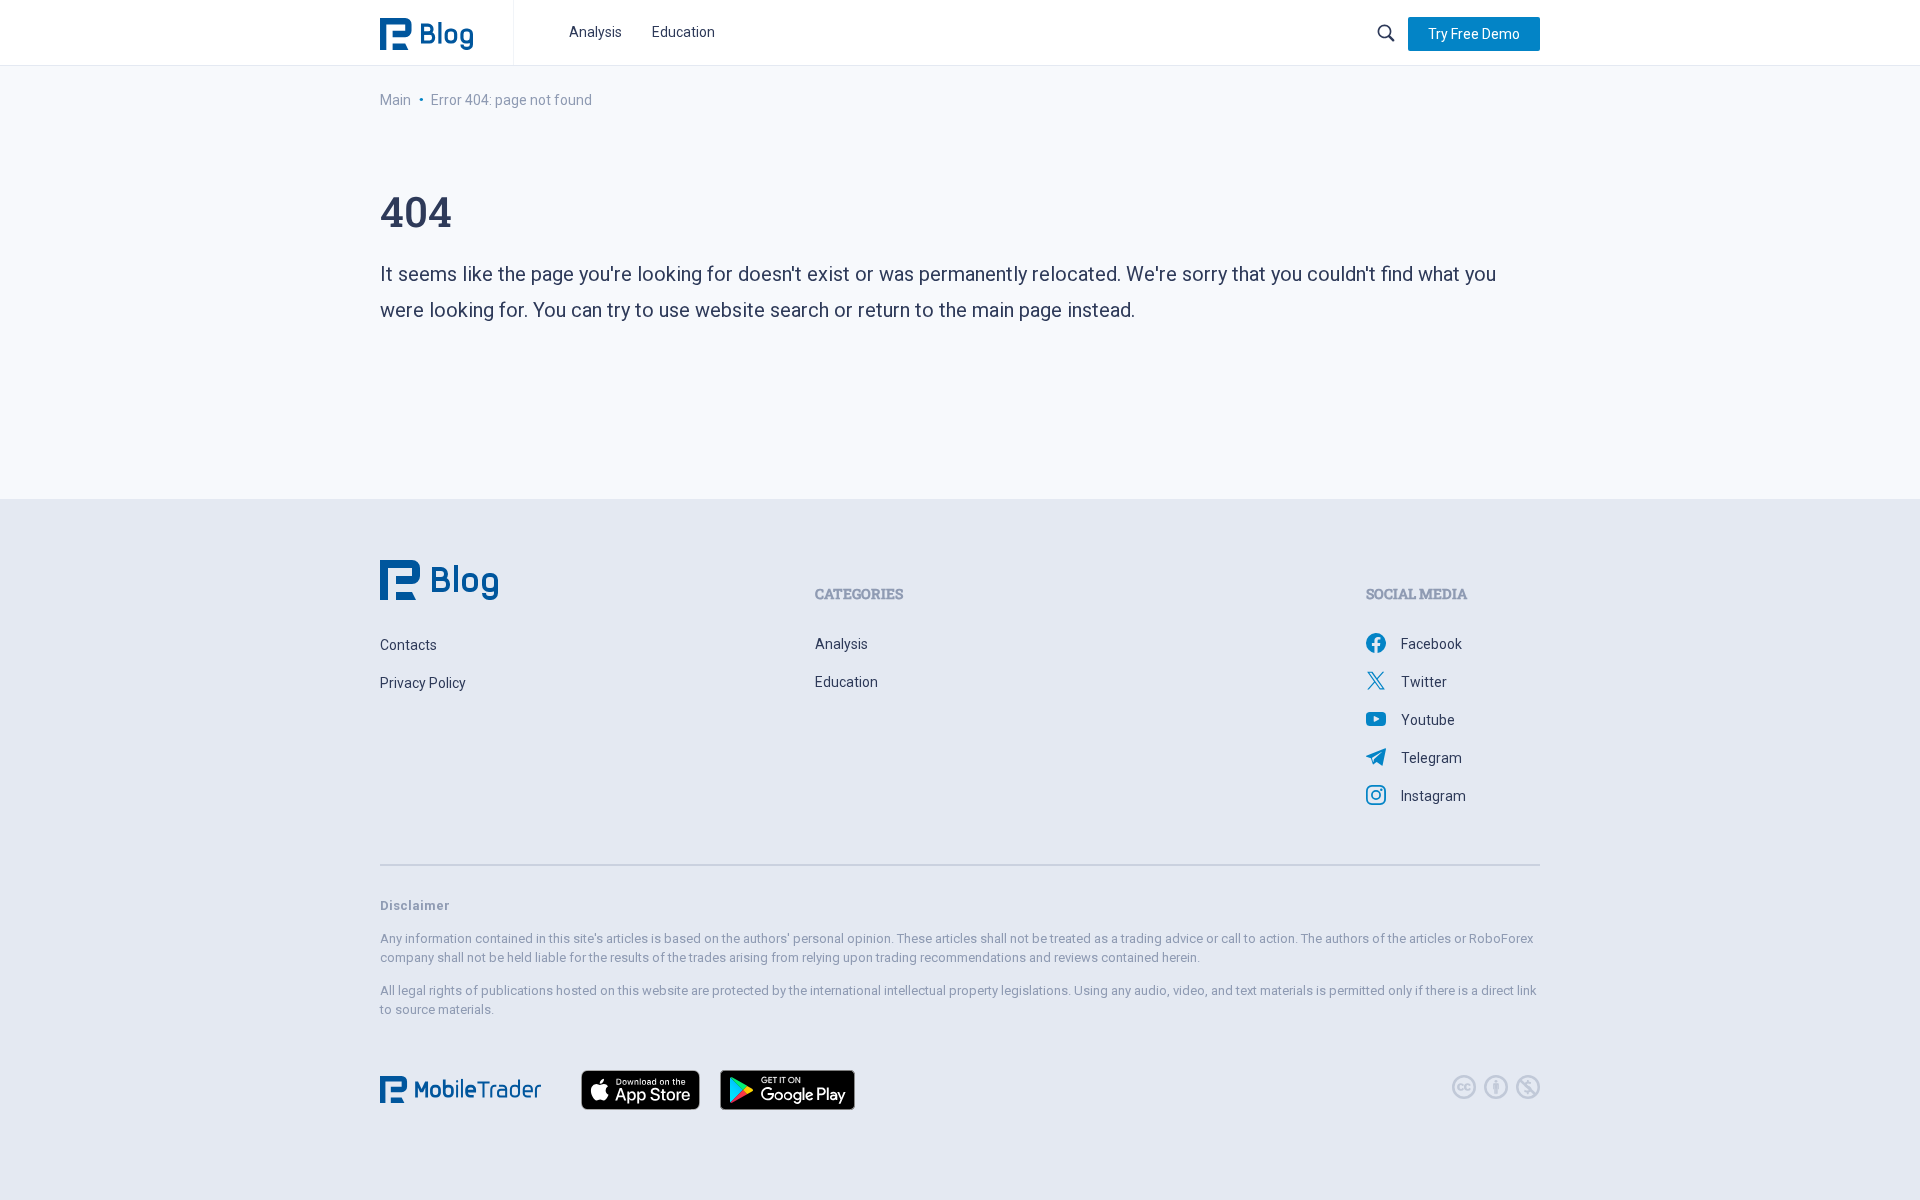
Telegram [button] (1431, 758)
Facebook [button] (1431, 644)
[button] (1474, 34)
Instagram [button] (1433, 796)
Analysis (595, 32)
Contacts (408, 645)
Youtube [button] (1428, 720)
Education (683, 32)
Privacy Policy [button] (423, 683)
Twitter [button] (1424, 682)
